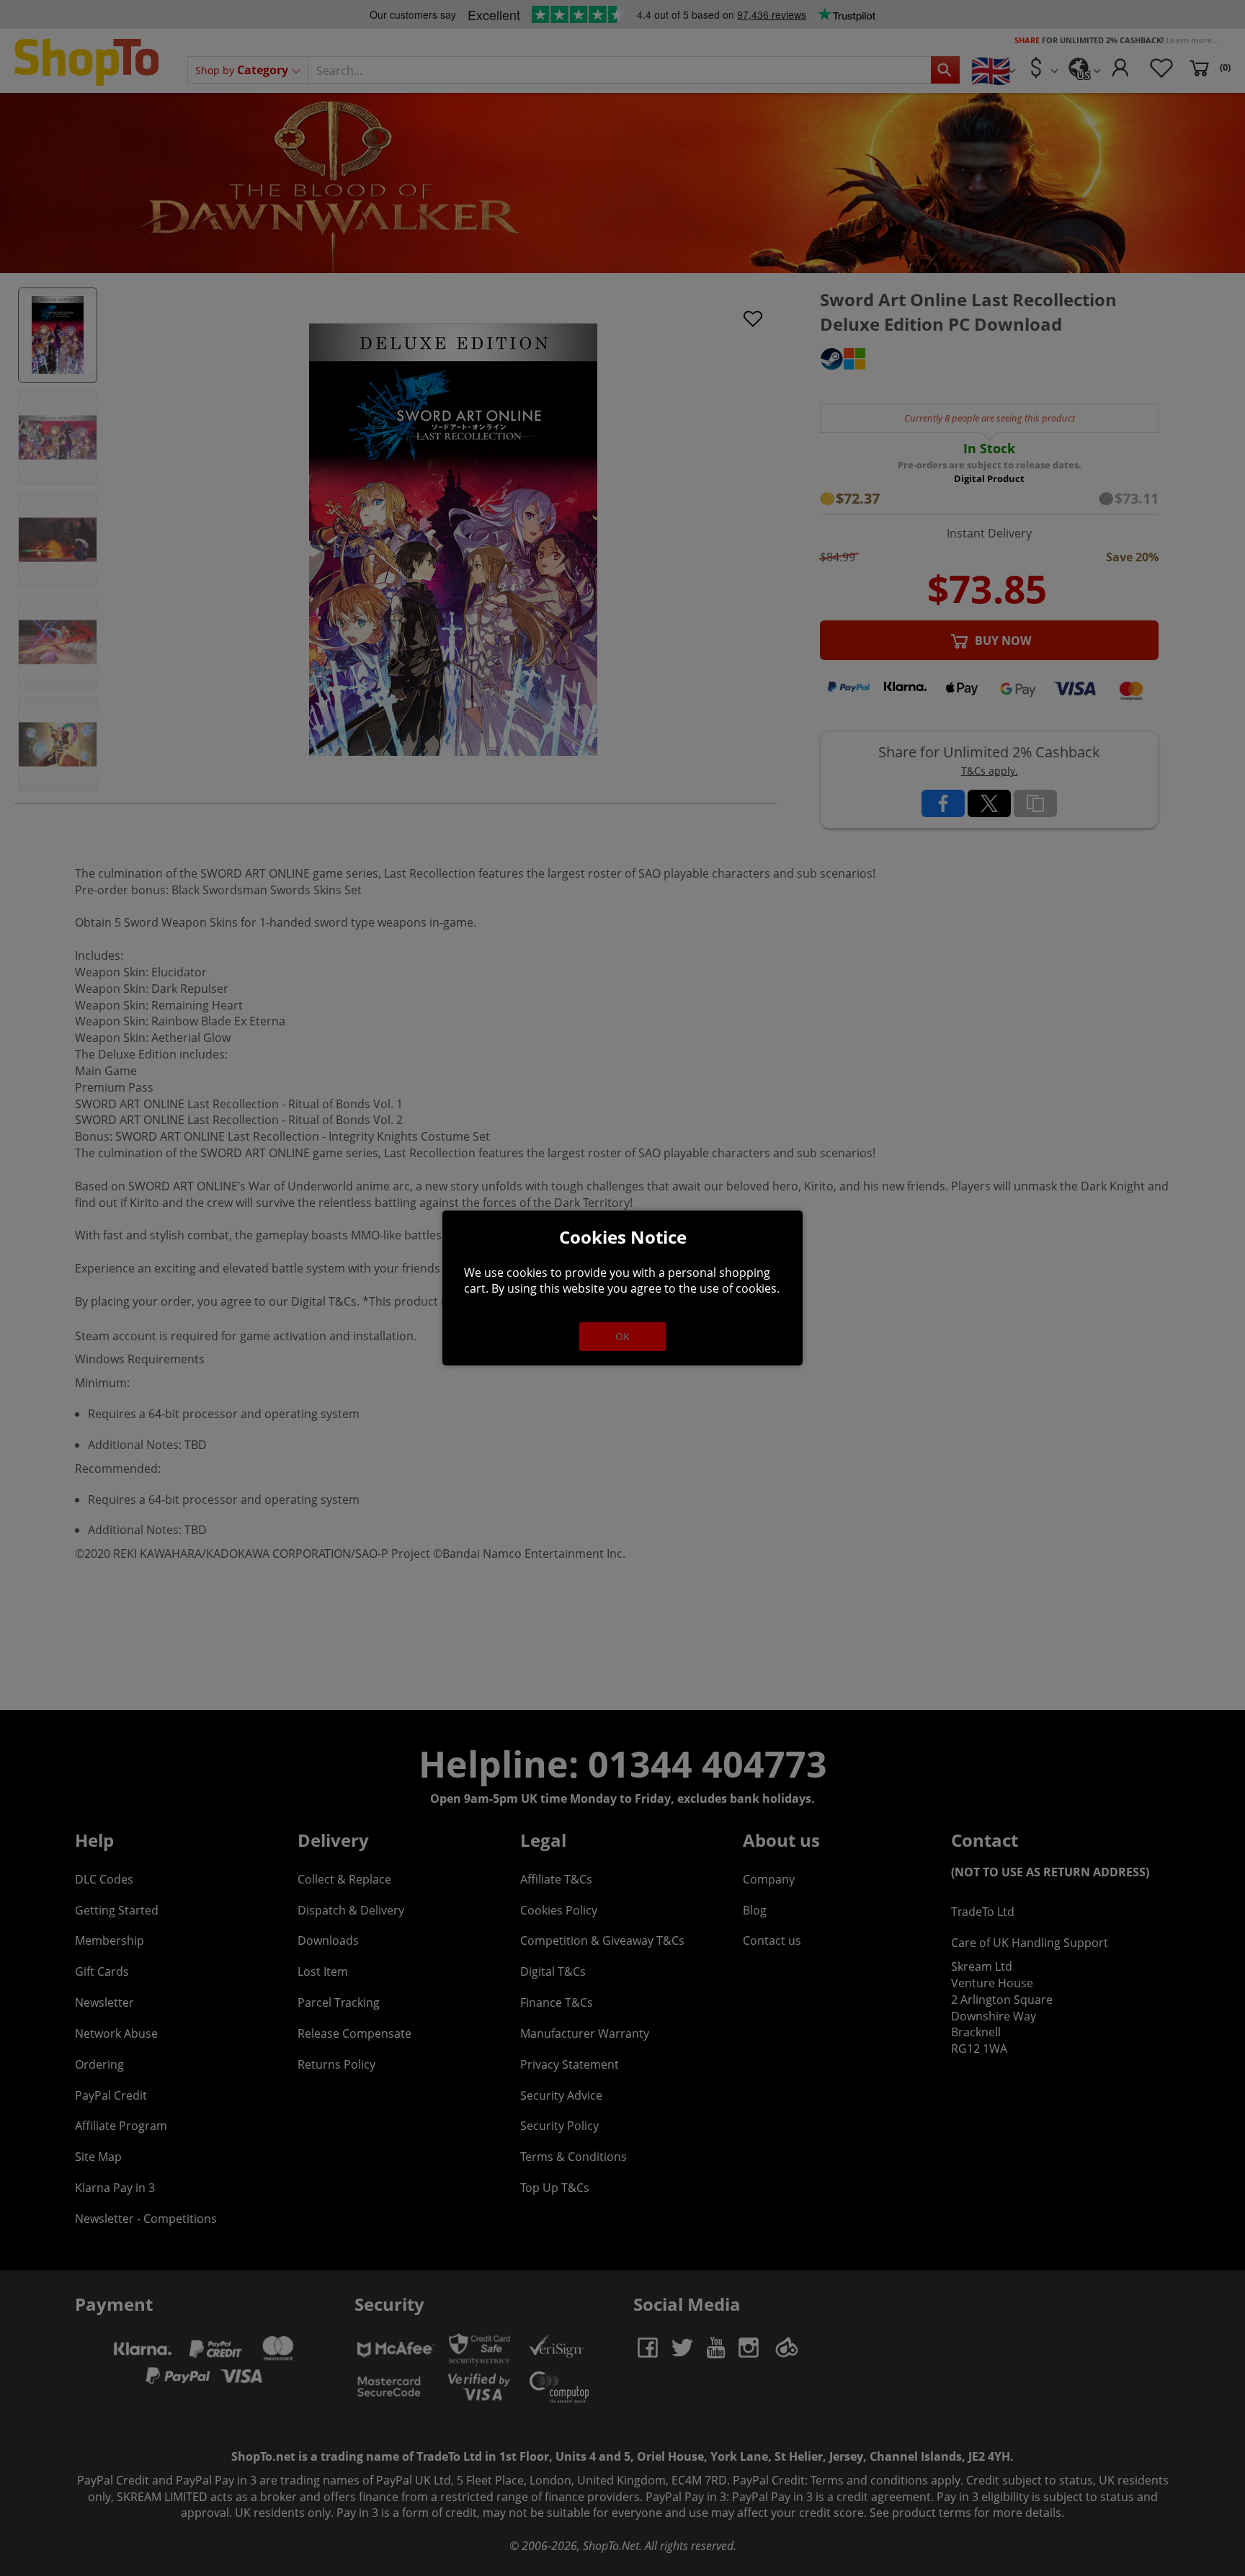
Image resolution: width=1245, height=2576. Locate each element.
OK (622, 1336)
